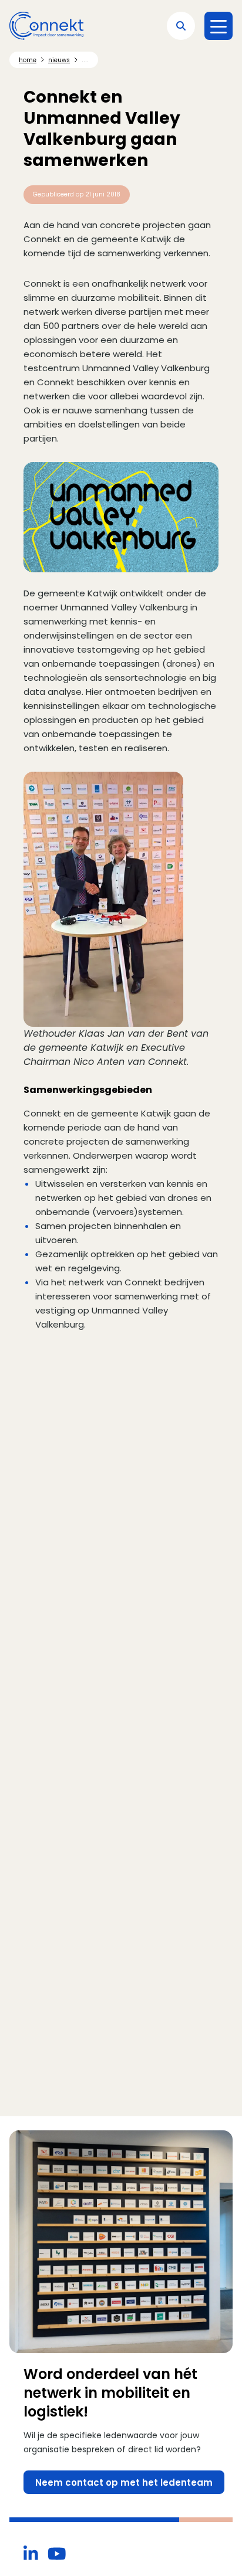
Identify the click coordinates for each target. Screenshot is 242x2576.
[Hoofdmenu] (219, 26)
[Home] (46, 26)
